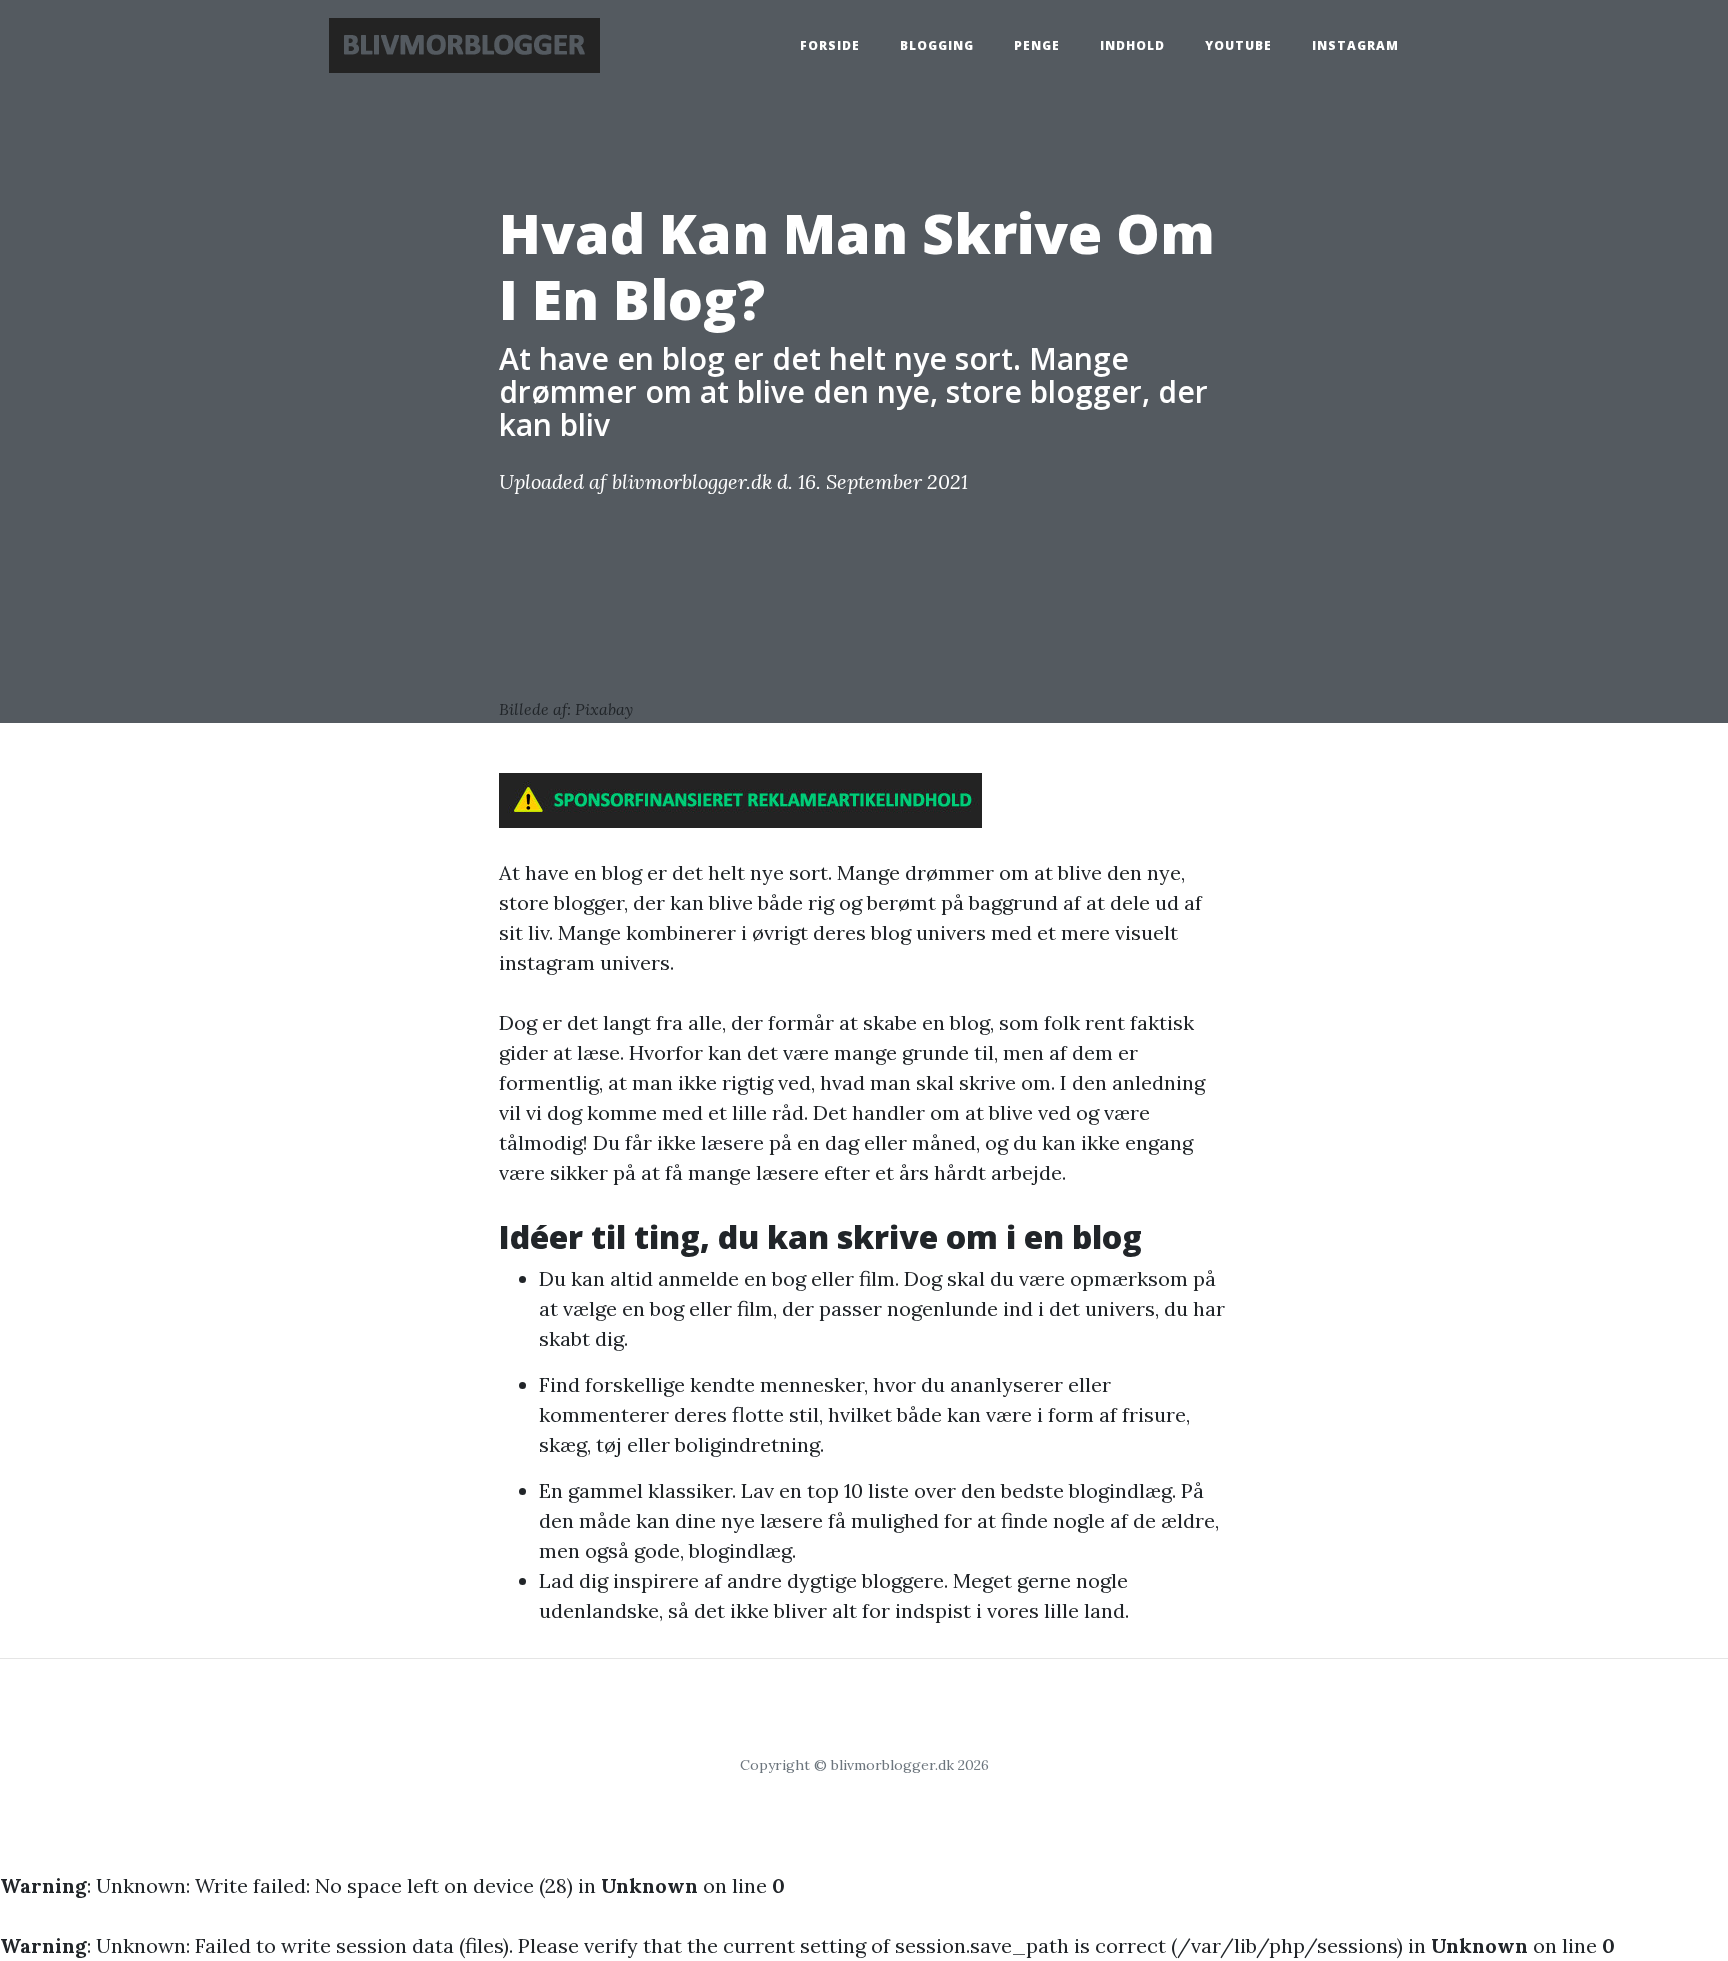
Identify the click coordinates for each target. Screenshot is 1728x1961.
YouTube (1238, 45)
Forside (830, 45)
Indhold (1132, 45)
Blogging (937, 45)
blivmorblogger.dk (692, 481)
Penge (1037, 45)
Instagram (1355, 45)
